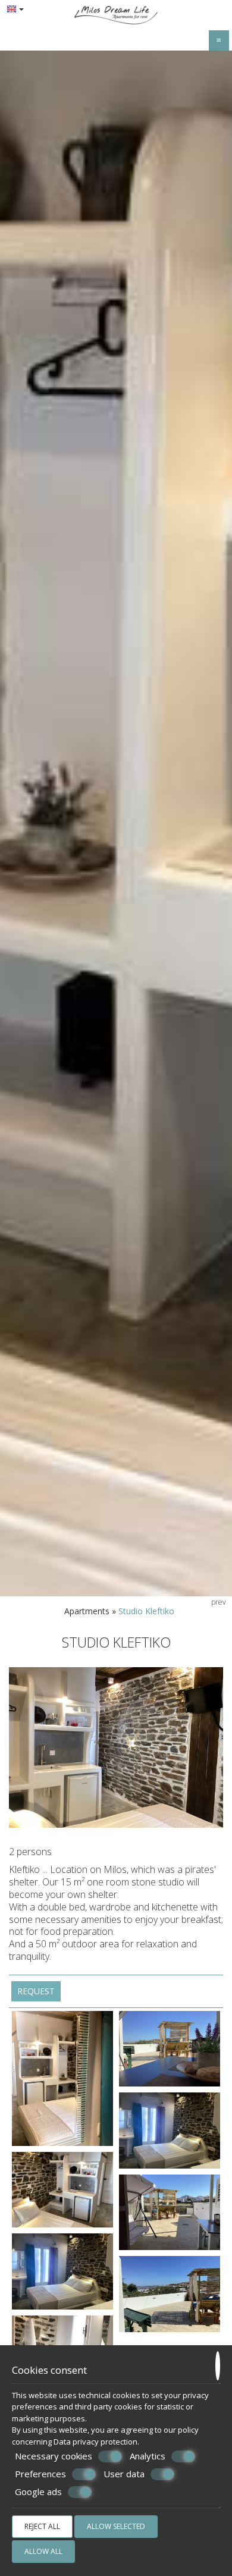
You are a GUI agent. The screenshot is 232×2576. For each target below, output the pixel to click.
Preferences (40, 2474)
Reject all (42, 2526)
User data (124, 2474)
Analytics (148, 2456)
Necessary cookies (54, 2456)
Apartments (87, 1611)
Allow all (43, 2551)
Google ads (38, 2492)
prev (219, 1602)
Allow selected (116, 2526)
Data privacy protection (95, 2442)
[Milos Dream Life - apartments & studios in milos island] (116, 14)
